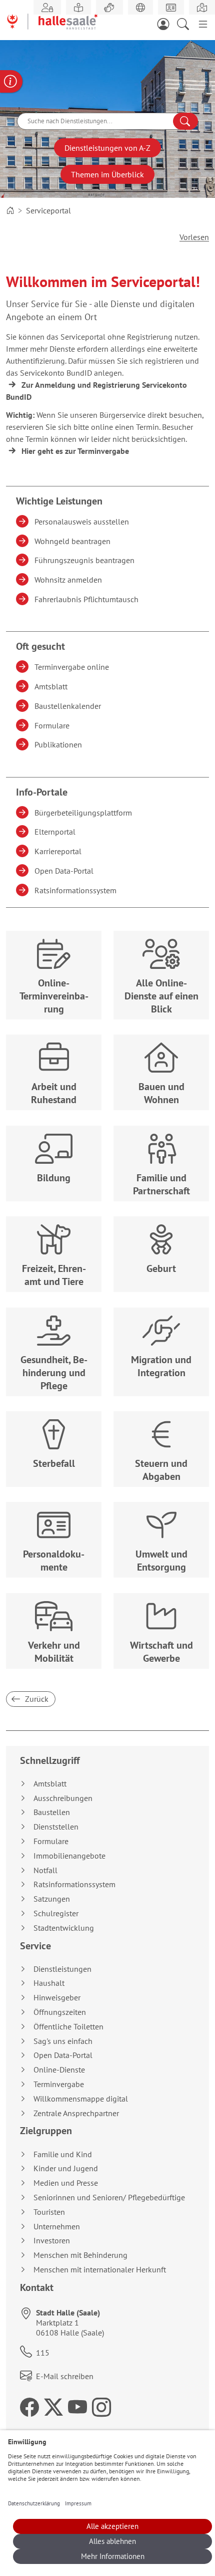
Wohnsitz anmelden (70, 580)
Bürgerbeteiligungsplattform (85, 813)
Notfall (45, 1870)
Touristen (49, 2212)
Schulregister (56, 1913)
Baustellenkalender (69, 706)
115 (43, 2353)
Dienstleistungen (62, 1969)
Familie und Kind (63, 2154)
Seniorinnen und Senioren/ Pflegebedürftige (109, 2198)
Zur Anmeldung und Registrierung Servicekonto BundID (96, 391)
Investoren (52, 2241)
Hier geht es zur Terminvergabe (75, 451)
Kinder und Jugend (66, 2168)
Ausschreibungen (63, 1798)
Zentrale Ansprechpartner (76, 2113)
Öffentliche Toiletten (68, 2027)
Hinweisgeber (57, 1998)
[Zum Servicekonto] (166, 23)
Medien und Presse (66, 2183)
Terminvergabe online (73, 667)
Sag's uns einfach (63, 2041)
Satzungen (52, 1899)
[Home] (10, 210)
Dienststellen (56, 1827)
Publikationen (60, 744)
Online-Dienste (59, 2070)
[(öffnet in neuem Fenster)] (202, 8)
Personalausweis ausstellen (83, 522)
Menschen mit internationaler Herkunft (100, 2270)
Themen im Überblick (107, 174)
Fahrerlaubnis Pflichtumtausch (88, 599)
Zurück (36, 1699)
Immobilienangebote (69, 1856)
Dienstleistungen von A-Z (107, 148)
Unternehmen (57, 2227)
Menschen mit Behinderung (80, 2255)
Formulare (53, 725)
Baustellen (52, 1812)
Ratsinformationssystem (77, 890)
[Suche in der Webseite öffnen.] (186, 23)
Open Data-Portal (65, 871)
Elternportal (56, 832)
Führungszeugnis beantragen (86, 560)
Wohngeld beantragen (74, 541)
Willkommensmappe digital (81, 2099)
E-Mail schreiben (65, 2376)
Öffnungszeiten (60, 2012)
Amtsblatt (52, 686)
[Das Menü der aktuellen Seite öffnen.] (203, 23)
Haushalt (49, 1983)
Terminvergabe (59, 2084)
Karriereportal (59, 851)
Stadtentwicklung (64, 1928)
